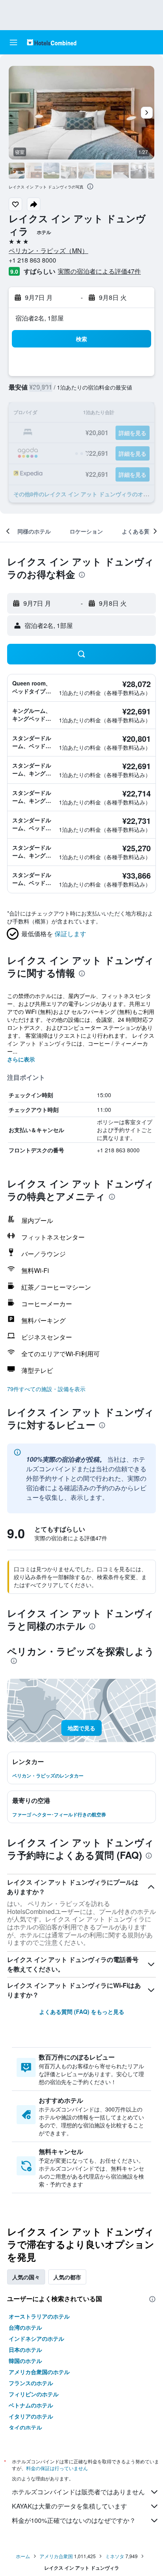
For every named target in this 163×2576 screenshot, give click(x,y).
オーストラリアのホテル (39, 2316)
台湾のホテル (25, 2327)
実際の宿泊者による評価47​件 (99, 271)
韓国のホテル (25, 2361)
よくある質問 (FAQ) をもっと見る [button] (82, 2012)
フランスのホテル (31, 2383)
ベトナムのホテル (31, 2405)
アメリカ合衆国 (56, 2556)
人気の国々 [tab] (26, 2277)
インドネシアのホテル (36, 2338)
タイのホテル (25, 2427)
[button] (13, 42)
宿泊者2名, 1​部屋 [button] (40, 318)
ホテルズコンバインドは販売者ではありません (78, 2492)
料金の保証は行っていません (57, 2468)
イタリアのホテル (31, 2416)
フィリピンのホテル (34, 2394)
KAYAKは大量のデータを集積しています (69, 2506)
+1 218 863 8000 (32, 260)
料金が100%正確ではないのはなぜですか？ (74, 2520)
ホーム (23, 2556)
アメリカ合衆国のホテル (39, 2372)
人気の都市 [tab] (67, 2277)
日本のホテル (25, 2349)
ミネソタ (115, 2556)
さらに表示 (21, 1059)
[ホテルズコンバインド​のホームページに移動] (52, 42)
